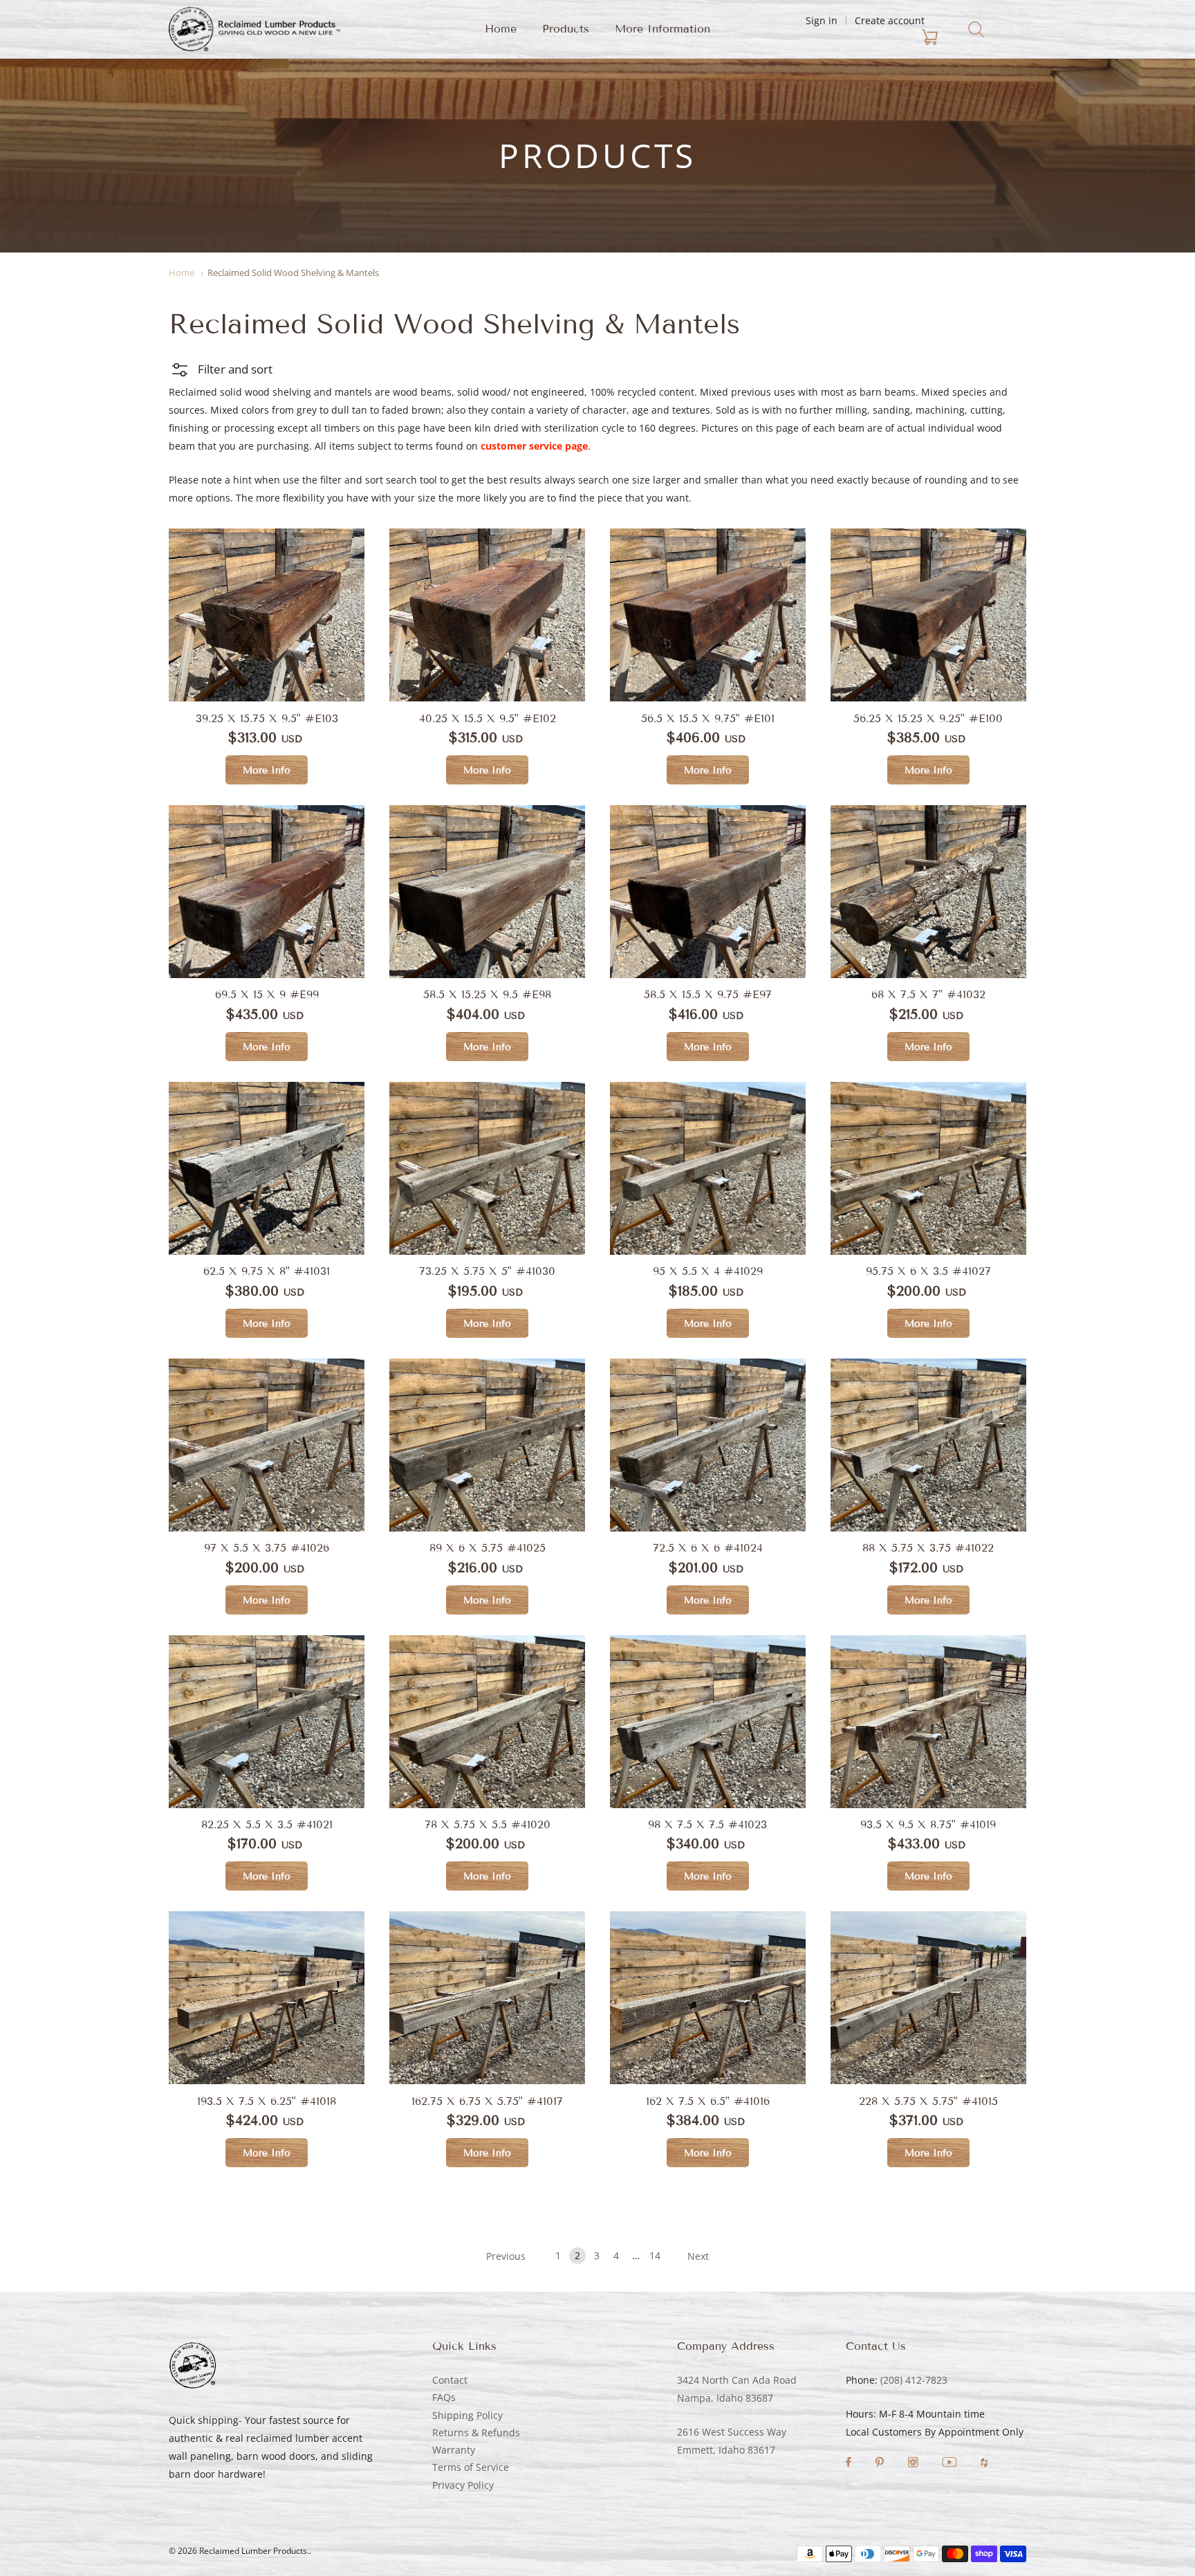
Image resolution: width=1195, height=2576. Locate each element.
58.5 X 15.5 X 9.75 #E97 (708, 994)
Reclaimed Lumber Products (253, 2551)
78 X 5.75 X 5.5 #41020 (488, 1824)
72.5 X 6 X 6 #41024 (708, 1548)
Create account (890, 20)
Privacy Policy (463, 2485)
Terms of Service (471, 2467)
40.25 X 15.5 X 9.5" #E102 (488, 718)
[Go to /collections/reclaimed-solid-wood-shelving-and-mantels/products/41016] (708, 1998)
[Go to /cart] (849, 37)
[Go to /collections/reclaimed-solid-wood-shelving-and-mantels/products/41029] (708, 1168)
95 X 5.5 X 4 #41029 (708, 1271)
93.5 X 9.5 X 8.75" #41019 (928, 1824)
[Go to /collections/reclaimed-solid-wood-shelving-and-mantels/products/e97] (708, 892)
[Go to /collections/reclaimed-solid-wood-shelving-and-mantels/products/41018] (267, 1998)
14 (655, 2255)
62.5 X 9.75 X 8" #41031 (267, 1271)
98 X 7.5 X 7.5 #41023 (707, 1824)
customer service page (534, 446)
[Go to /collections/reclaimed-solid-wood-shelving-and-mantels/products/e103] (267, 615)
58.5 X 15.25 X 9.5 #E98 (487, 994)
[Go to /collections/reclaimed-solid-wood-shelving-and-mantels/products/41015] (928, 1998)
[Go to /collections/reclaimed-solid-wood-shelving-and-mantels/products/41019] (928, 1722)
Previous (506, 2256)
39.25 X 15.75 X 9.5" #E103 (267, 718)
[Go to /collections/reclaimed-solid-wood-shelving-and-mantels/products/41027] (928, 1168)
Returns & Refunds (476, 2432)
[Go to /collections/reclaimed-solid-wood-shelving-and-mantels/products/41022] (928, 1445)
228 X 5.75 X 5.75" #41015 (928, 2101)
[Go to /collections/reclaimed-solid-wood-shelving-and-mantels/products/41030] (487, 1168)
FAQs (444, 2397)
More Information (663, 29)
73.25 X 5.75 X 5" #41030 (487, 1271)
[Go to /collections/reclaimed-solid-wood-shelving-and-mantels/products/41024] (708, 1445)
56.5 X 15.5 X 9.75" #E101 (708, 718)
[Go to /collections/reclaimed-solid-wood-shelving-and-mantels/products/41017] (487, 1998)
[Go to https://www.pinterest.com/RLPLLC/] (881, 2464)
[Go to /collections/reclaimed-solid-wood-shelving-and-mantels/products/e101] (708, 615)
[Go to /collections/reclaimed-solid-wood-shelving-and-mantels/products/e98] (487, 892)
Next (698, 2256)
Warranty (454, 2450)
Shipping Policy (467, 2415)
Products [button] (566, 29)
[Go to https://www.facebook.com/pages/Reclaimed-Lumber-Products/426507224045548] (850, 2464)
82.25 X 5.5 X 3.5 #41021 (267, 1824)
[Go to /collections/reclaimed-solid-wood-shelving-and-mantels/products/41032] (928, 892)
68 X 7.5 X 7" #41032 (928, 994)
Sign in (822, 20)
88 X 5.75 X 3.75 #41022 (928, 1548)
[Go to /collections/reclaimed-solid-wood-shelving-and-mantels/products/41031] (267, 1168)
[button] (221, 369)
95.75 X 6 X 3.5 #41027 (928, 1271)
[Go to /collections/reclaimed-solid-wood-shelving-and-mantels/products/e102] (487, 615)
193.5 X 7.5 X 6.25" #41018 (267, 2101)
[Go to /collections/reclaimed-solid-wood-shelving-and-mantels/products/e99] (267, 892)
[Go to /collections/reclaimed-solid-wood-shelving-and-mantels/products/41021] (267, 1722)
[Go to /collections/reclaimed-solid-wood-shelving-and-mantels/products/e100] (928, 615)
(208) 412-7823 (914, 2380)
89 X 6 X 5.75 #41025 (488, 1548)
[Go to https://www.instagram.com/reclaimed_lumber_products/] (914, 2464)
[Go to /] (254, 29)
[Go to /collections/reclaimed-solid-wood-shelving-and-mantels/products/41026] (267, 1445)
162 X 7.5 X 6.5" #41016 (708, 2101)
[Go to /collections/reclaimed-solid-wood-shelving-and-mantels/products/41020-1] (487, 1722)
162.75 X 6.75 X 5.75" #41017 (487, 2101)
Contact (450, 2380)
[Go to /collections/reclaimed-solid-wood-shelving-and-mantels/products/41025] (487, 1445)
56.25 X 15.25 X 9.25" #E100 (928, 718)
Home (501, 29)
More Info (267, 770)
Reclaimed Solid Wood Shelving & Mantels (293, 273)
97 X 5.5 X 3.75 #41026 (267, 1548)
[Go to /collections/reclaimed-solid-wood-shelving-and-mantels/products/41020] (708, 1722)
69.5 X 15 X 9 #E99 (267, 994)
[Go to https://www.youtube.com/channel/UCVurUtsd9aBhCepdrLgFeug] (951, 2464)
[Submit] (976, 29)
